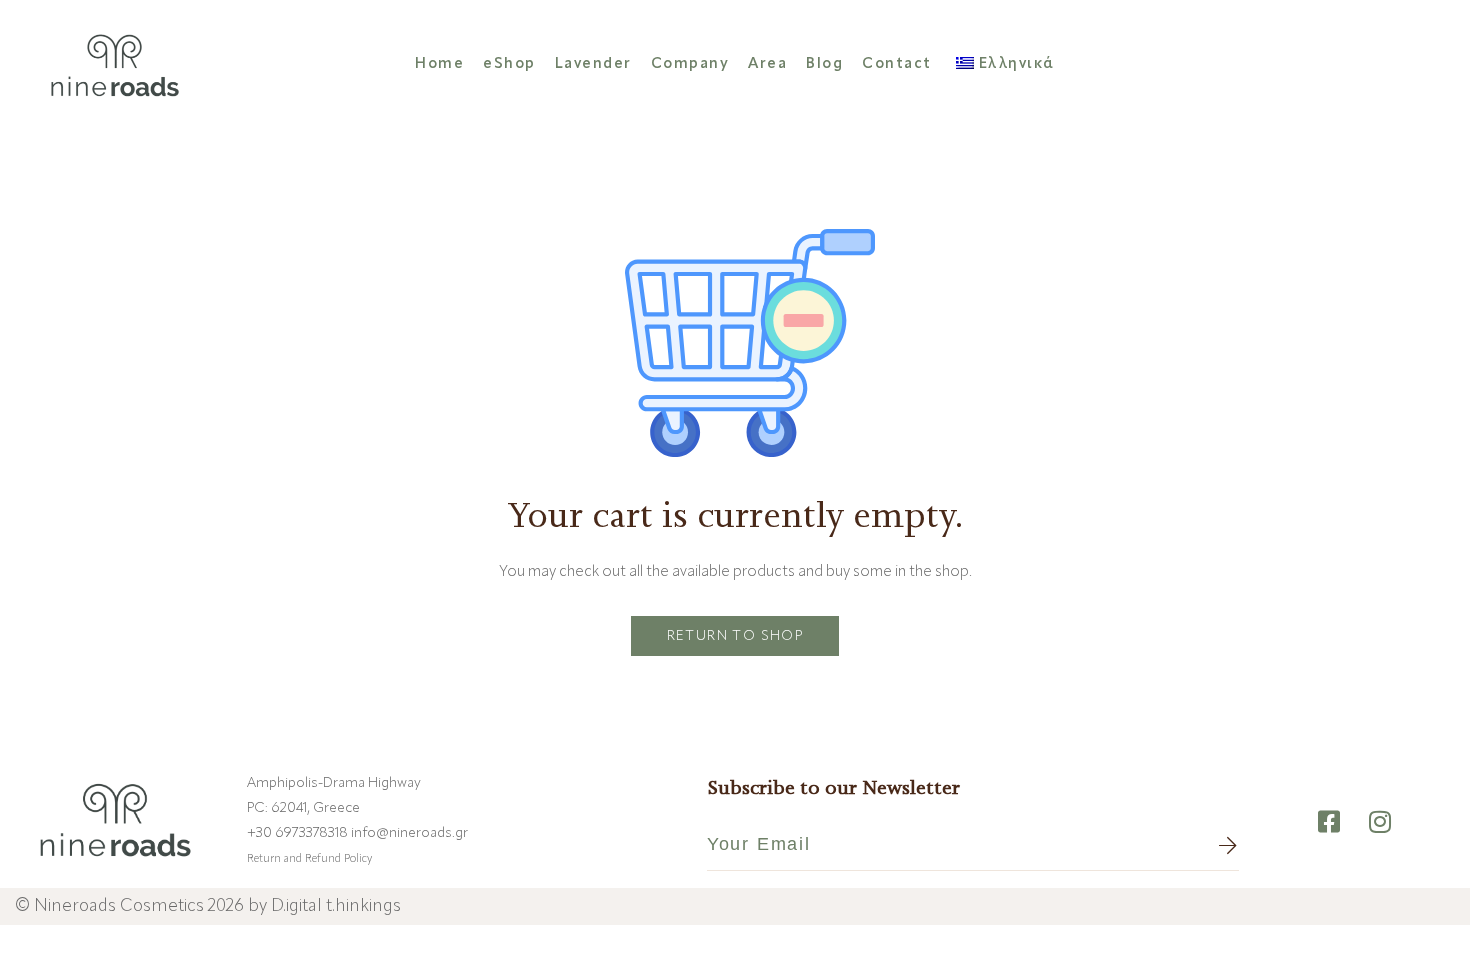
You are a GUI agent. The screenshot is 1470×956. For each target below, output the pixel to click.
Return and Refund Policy (309, 859)
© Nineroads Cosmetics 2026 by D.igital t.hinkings (208, 906)
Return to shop (735, 636)
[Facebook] (1329, 821)
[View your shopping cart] (1420, 64)
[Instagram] (1380, 821)
